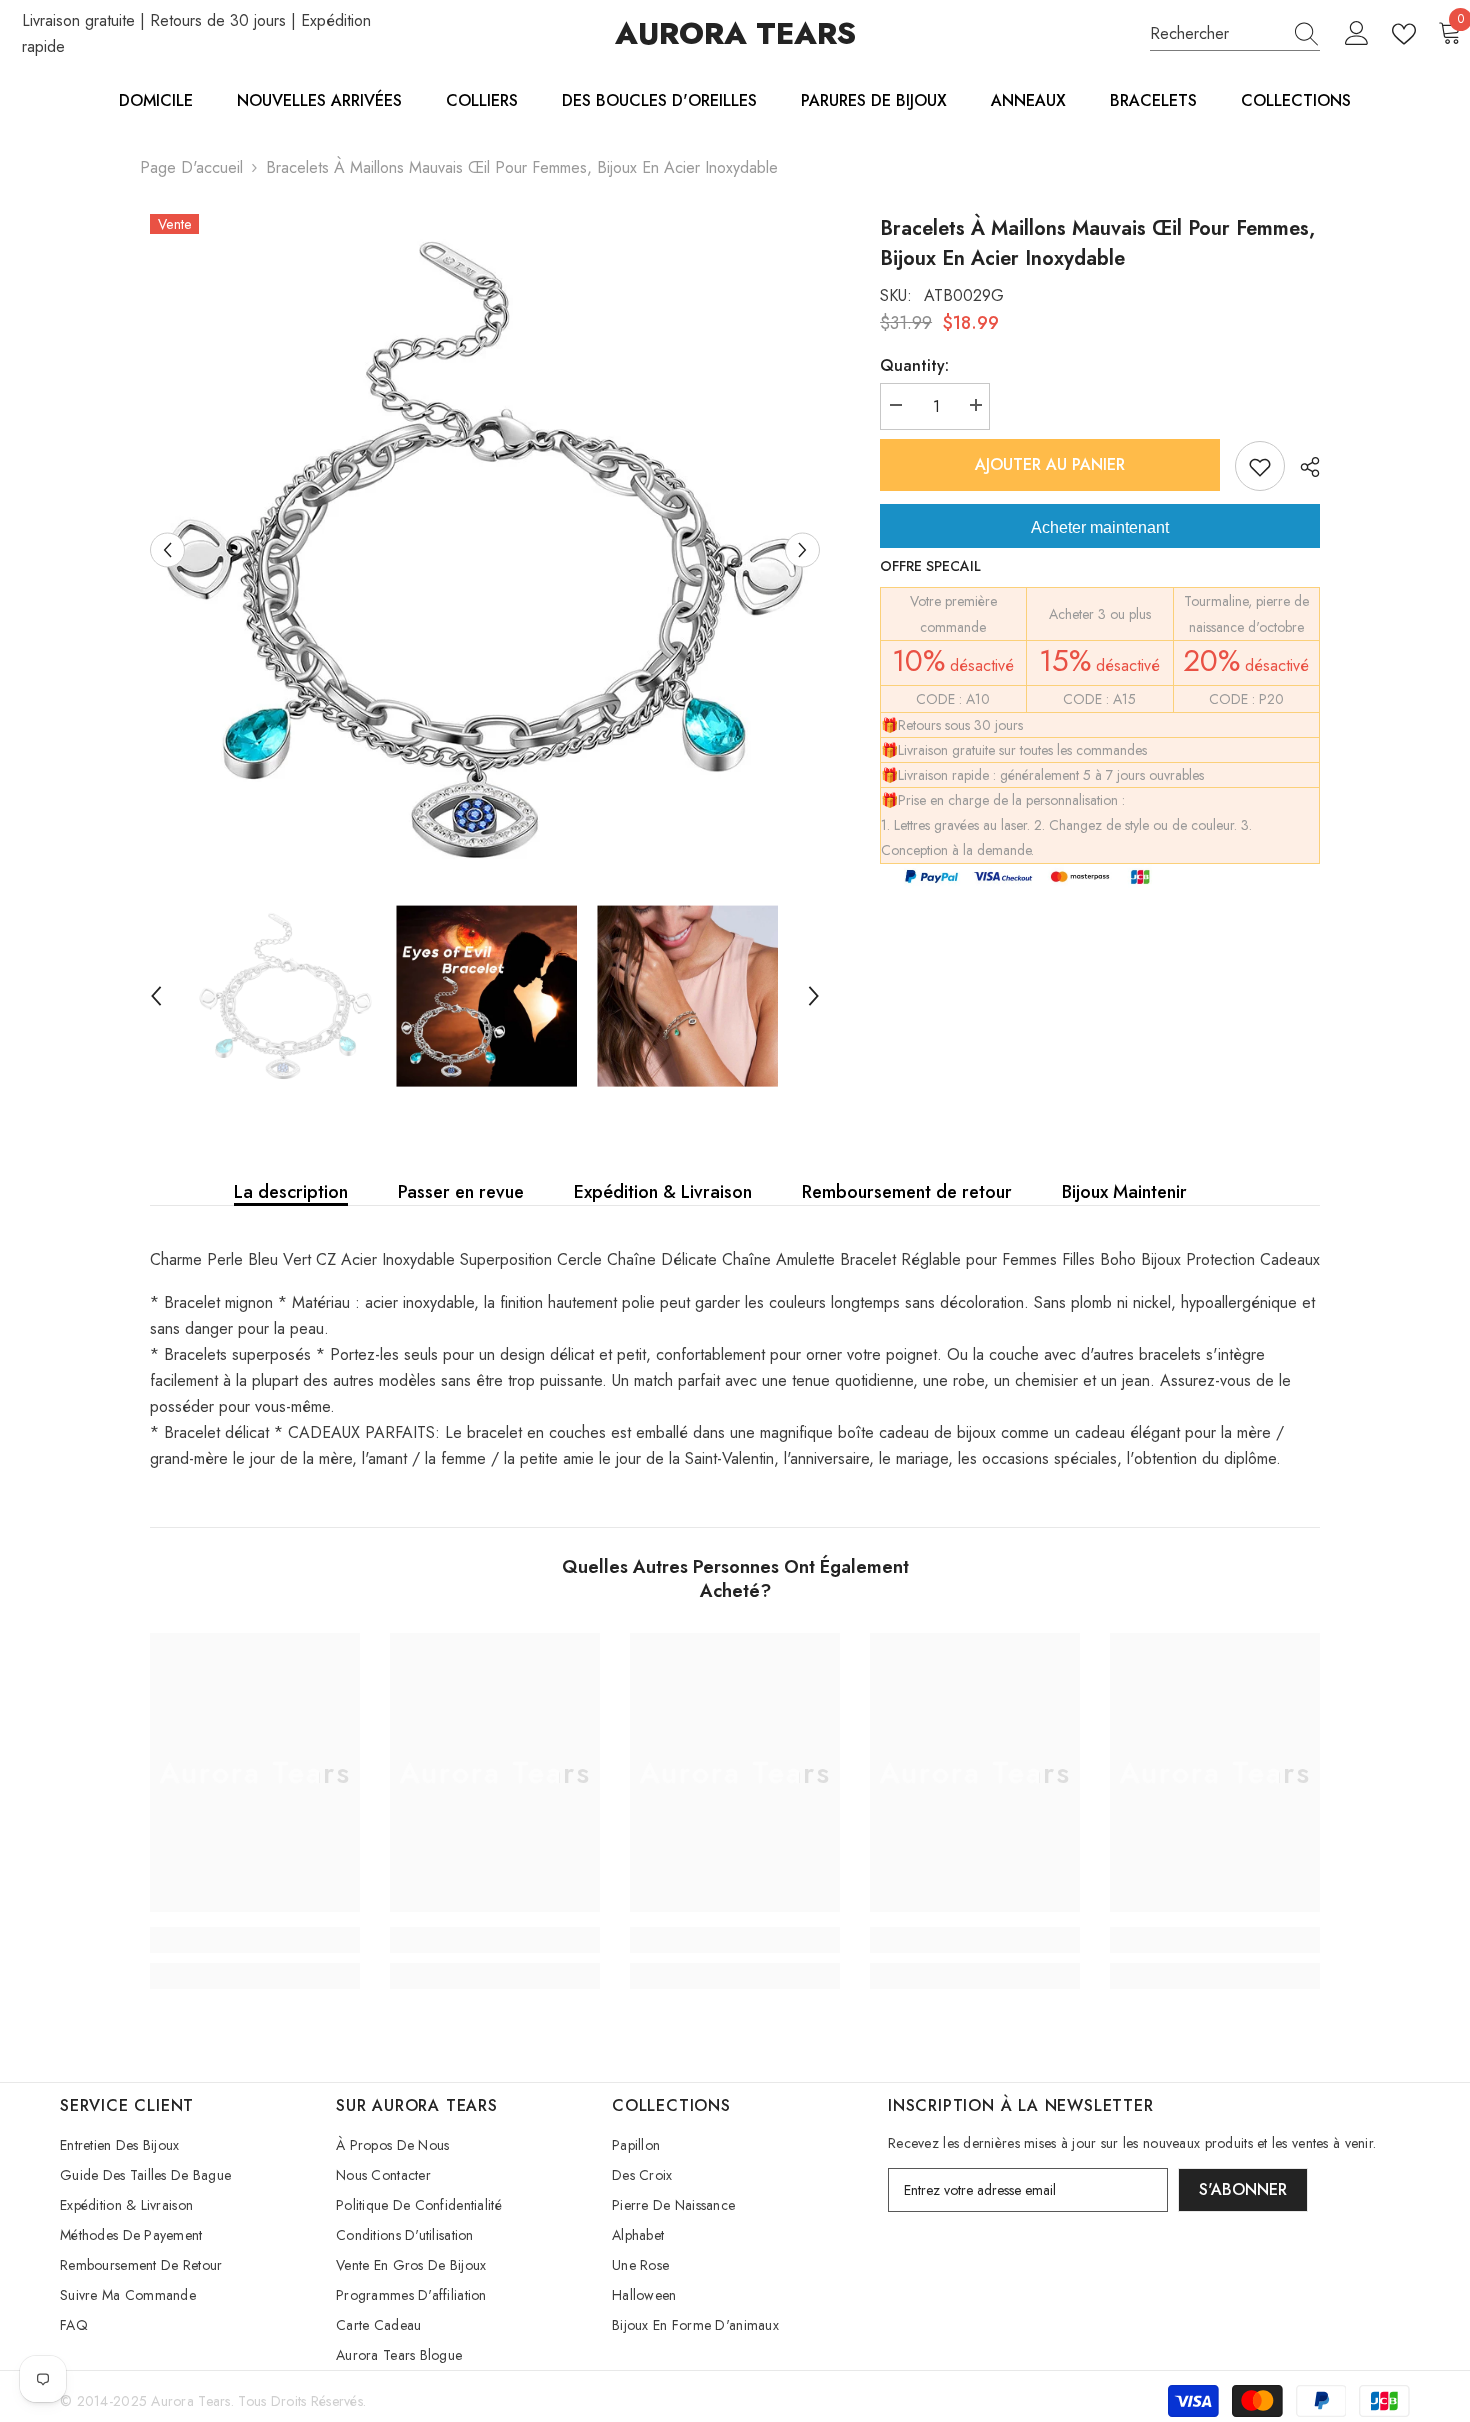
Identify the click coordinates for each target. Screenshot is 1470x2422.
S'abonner (1243, 2189)
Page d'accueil (191, 167)
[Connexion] (1357, 34)
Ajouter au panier (1050, 464)
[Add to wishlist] (1260, 466)
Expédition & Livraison (663, 1192)
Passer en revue (461, 1192)
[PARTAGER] (1302, 467)
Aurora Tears (190, 2401)
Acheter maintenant (1100, 527)
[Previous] (167, 549)
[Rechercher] (1235, 34)
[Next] (802, 549)
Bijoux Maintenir (1124, 1192)
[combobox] (1216, 34)
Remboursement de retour (907, 1192)
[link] (255, 1940)
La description (291, 1192)
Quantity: (914, 365)
